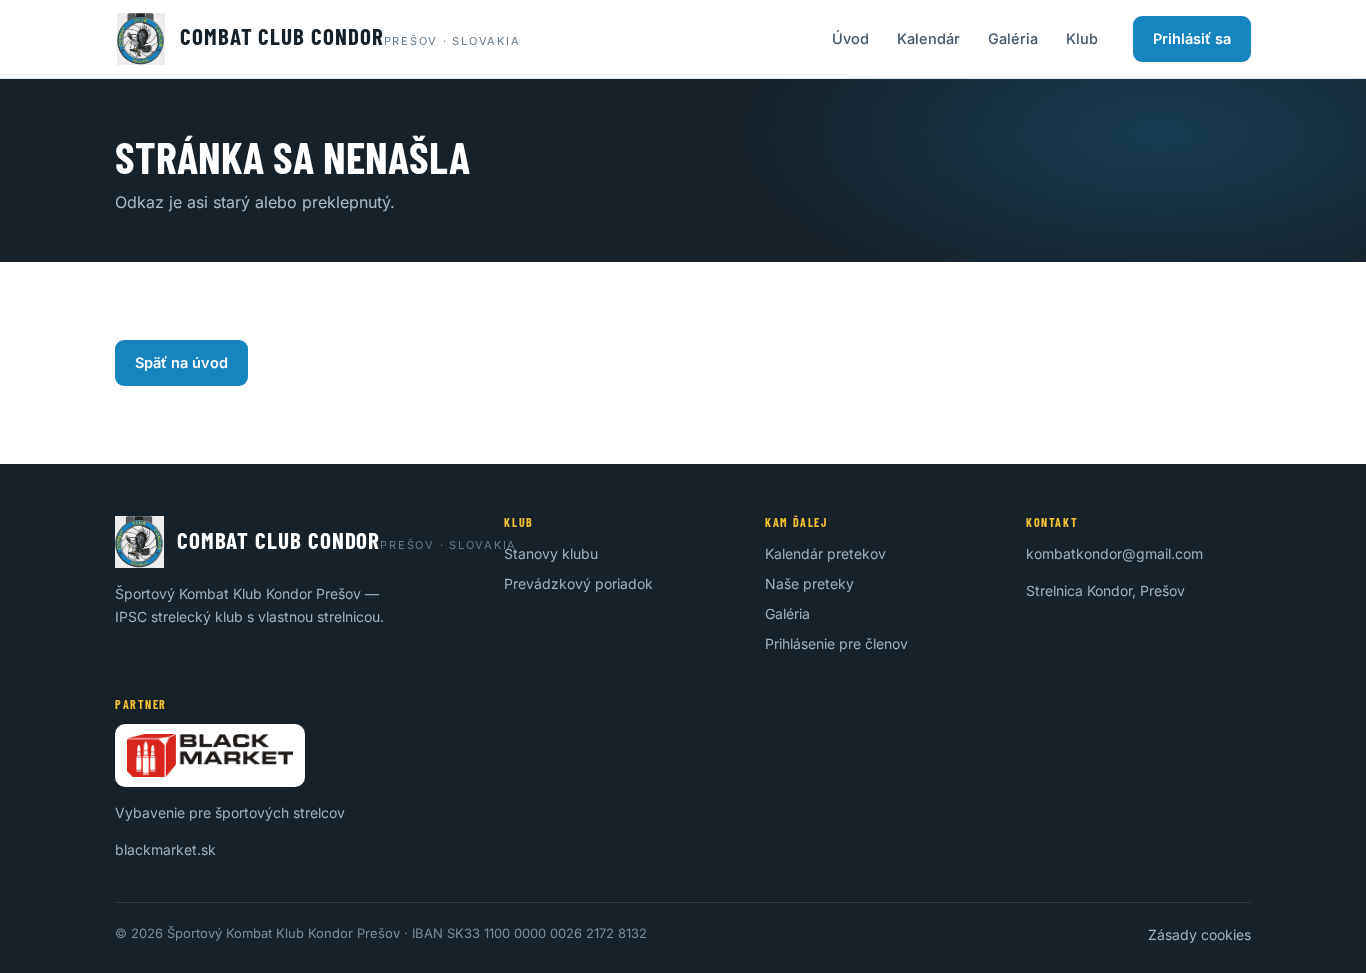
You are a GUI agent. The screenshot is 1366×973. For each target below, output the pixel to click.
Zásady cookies (1199, 934)
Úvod (850, 38)
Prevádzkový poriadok (578, 583)
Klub (1082, 38)
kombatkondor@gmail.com (1114, 553)
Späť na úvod (181, 362)
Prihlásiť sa (1192, 38)
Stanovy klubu (551, 553)
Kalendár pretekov (825, 553)
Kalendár (928, 38)
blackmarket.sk (165, 849)
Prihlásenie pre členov (836, 643)
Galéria (1013, 38)
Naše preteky (809, 583)
